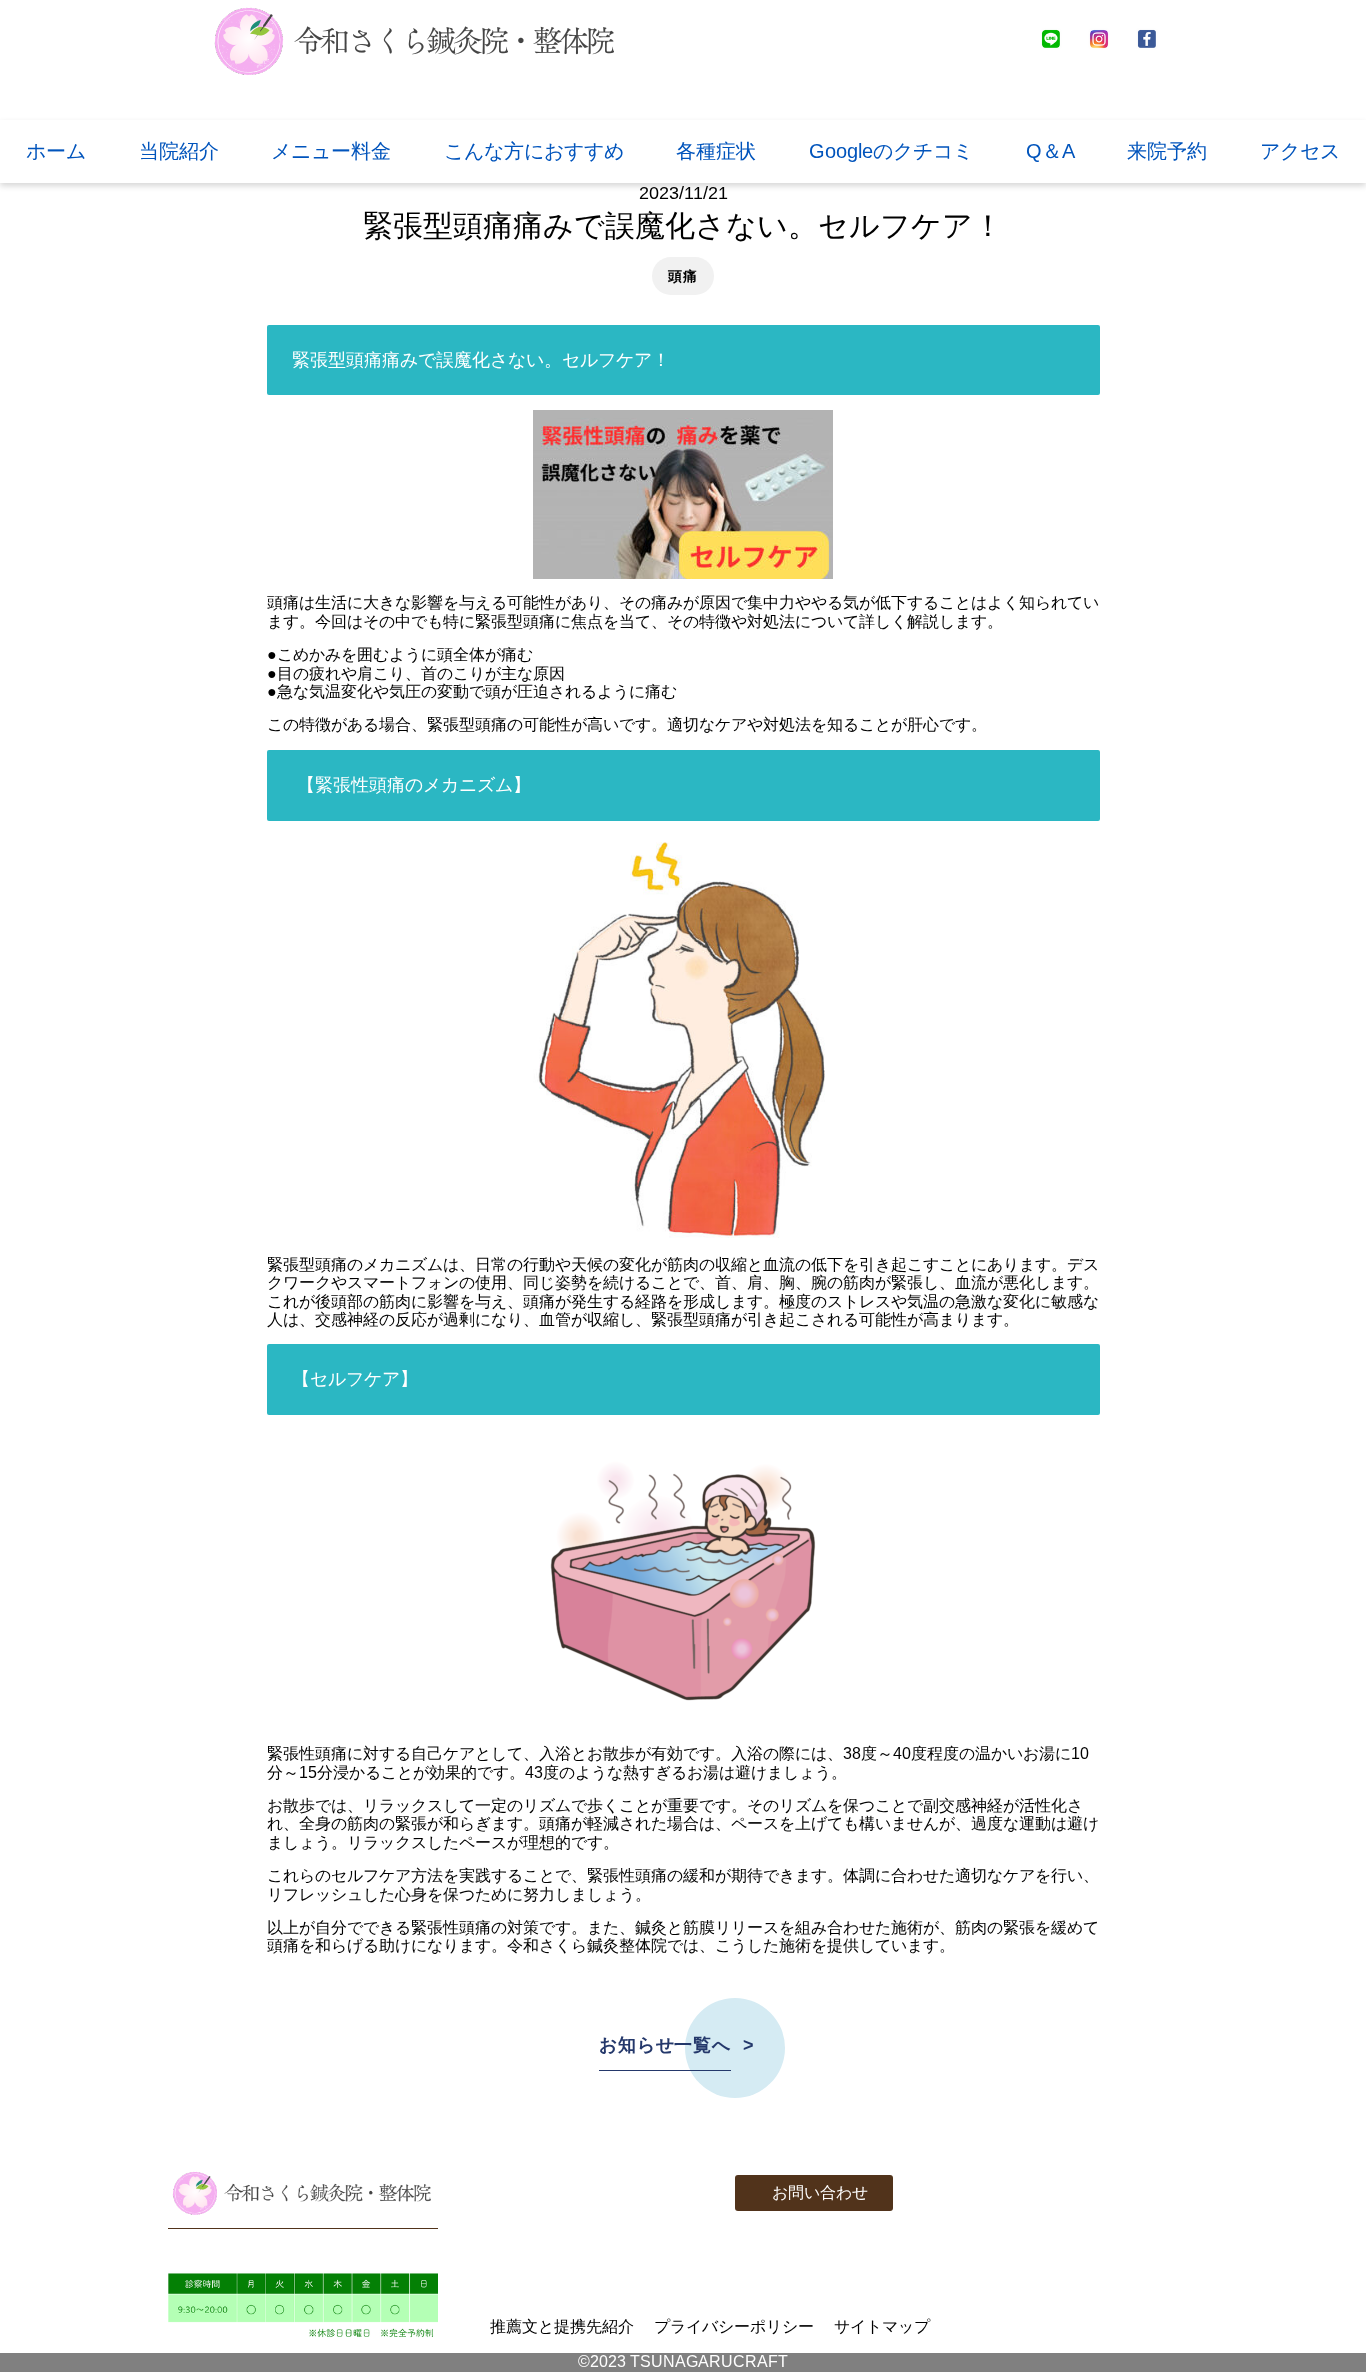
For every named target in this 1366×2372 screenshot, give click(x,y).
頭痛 (682, 276)
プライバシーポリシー (734, 2326)
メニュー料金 (331, 151)
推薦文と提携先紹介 (562, 2326)
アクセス (1300, 151)
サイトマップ (882, 2326)
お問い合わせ (820, 2192)
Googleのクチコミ (891, 151)
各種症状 (716, 151)
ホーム (56, 151)
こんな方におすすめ (534, 151)
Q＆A (1050, 151)
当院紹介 (179, 151)
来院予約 (1167, 151)
